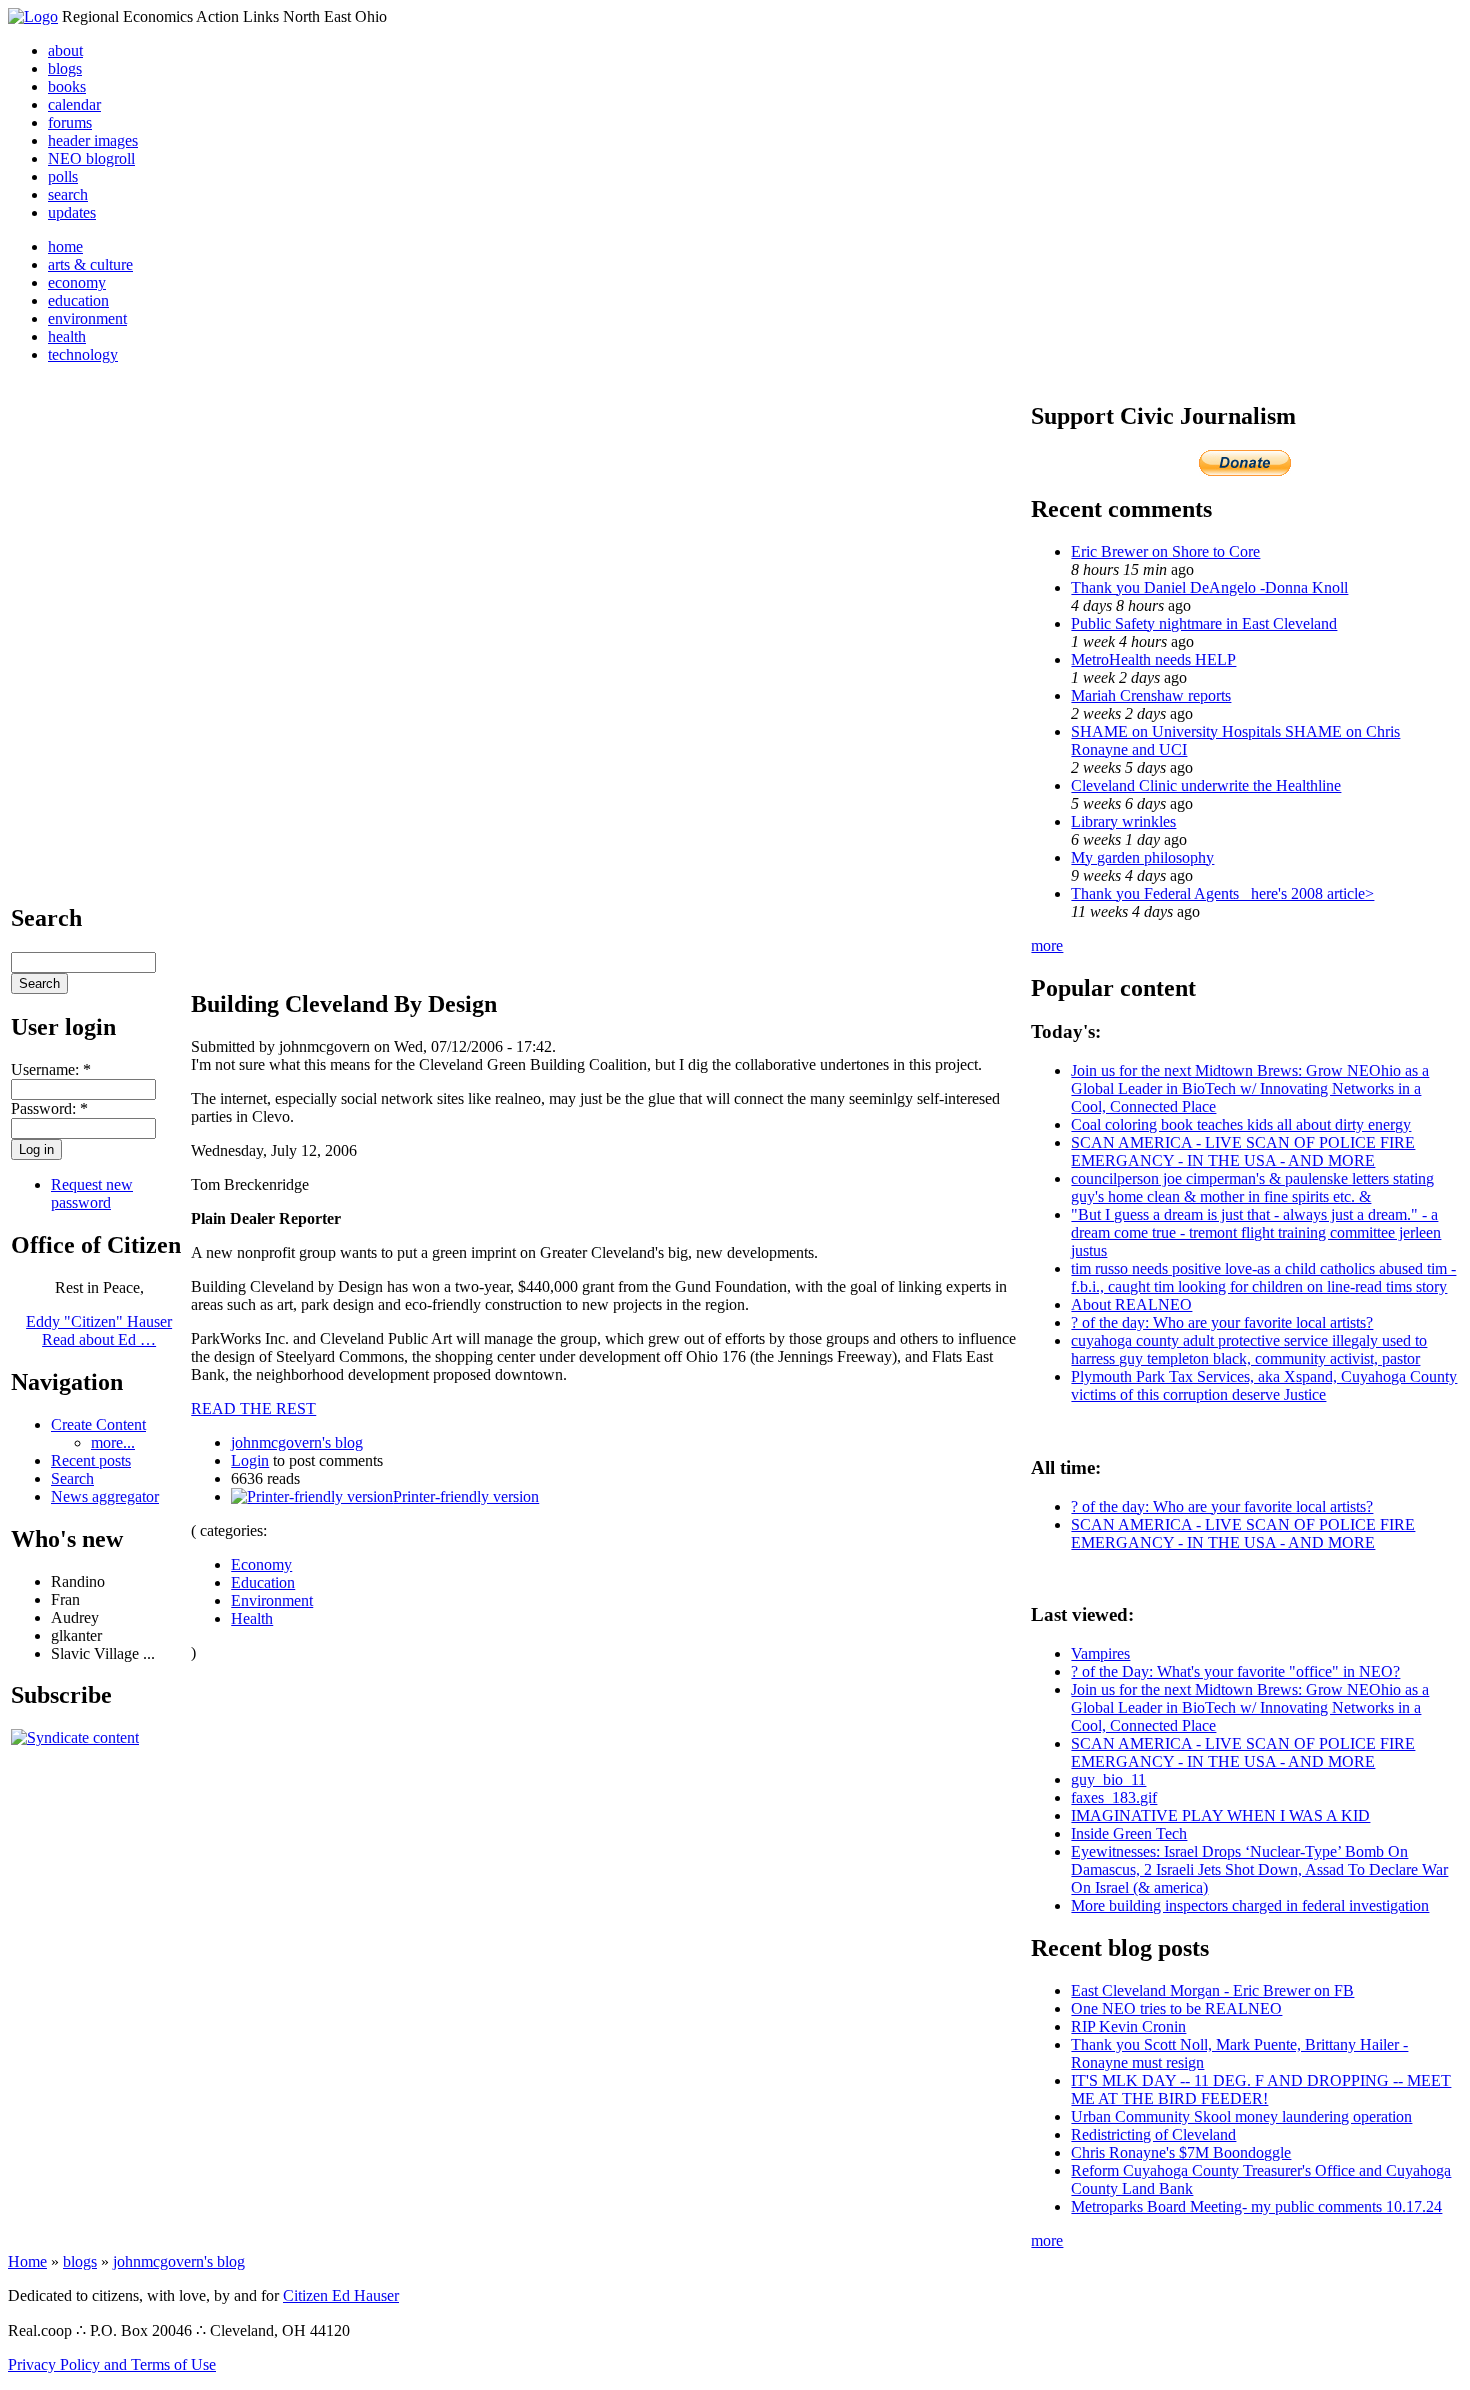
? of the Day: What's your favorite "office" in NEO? (1235, 1671)
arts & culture (90, 264)
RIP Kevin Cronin (1128, 2026)
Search (72, 1478)
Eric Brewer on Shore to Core (1165, 551)
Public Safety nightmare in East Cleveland (1204, 623)
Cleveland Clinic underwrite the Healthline (1206, 785)
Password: (49, 1108)
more (1047, 945)
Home (27, 2261)
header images (93, 140)
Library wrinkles (1123, 821)
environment (87, 318)
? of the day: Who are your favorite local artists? (1222, 1322)
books (67, 86)
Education (263, 1582)
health (67, 336)
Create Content (98, 1424)
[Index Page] (33, 16)
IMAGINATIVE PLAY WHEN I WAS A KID (1220, 1815)
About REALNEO (1131, 1304)
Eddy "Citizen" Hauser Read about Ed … (99, 1330)
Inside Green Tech (1129, 1833)
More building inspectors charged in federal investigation (1250, 1905)
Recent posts (91, 1460)
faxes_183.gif (1114, 1797)
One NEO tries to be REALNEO (1176, 2008)
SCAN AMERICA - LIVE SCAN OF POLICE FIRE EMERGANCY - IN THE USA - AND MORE (1243, 1151)
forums (70, 122)
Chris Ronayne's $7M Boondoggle (1181, 2152)
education (78, 300)
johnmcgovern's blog (297, 1442)
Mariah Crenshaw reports (1151, 695)
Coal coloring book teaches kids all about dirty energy (1241, 1124)
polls (63, 176)
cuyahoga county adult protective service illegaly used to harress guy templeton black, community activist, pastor (1249, 1349)
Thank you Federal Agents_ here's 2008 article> (1222, 893)
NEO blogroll (91, 158)
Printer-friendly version (466, 1496)
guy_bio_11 (1108, 1779)
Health (252, 1618)
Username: (51, 1069)
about (65, 50)
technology (83, 354)
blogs (65, 68)
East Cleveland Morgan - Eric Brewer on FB (1212, 1990)
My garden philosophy (1142, 857)
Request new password (92, 1193)
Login (250, 1460)
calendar (74, 104)
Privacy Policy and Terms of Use (112, 2364)
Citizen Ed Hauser (341, 2295)
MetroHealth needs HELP (1153, 659)
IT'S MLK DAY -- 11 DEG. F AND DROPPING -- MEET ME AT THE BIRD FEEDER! (1261, 2089)
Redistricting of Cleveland (1153, 2134)
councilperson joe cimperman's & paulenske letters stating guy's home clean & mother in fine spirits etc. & (1252, 1187)
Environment (272, 1600)
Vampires (1100, 1653)
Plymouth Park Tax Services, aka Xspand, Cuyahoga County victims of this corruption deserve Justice (1264, 1385)
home (65, 246)
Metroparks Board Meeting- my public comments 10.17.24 (1256, 2206)
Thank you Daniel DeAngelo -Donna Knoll (1209, 587)
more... (113, 1442)
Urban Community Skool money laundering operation (1241, 2116)
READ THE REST (253, 1408)
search (68, 194)
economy (77, 282)
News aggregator (105, 1496)
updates (72, 212)
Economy (261, 1564)
